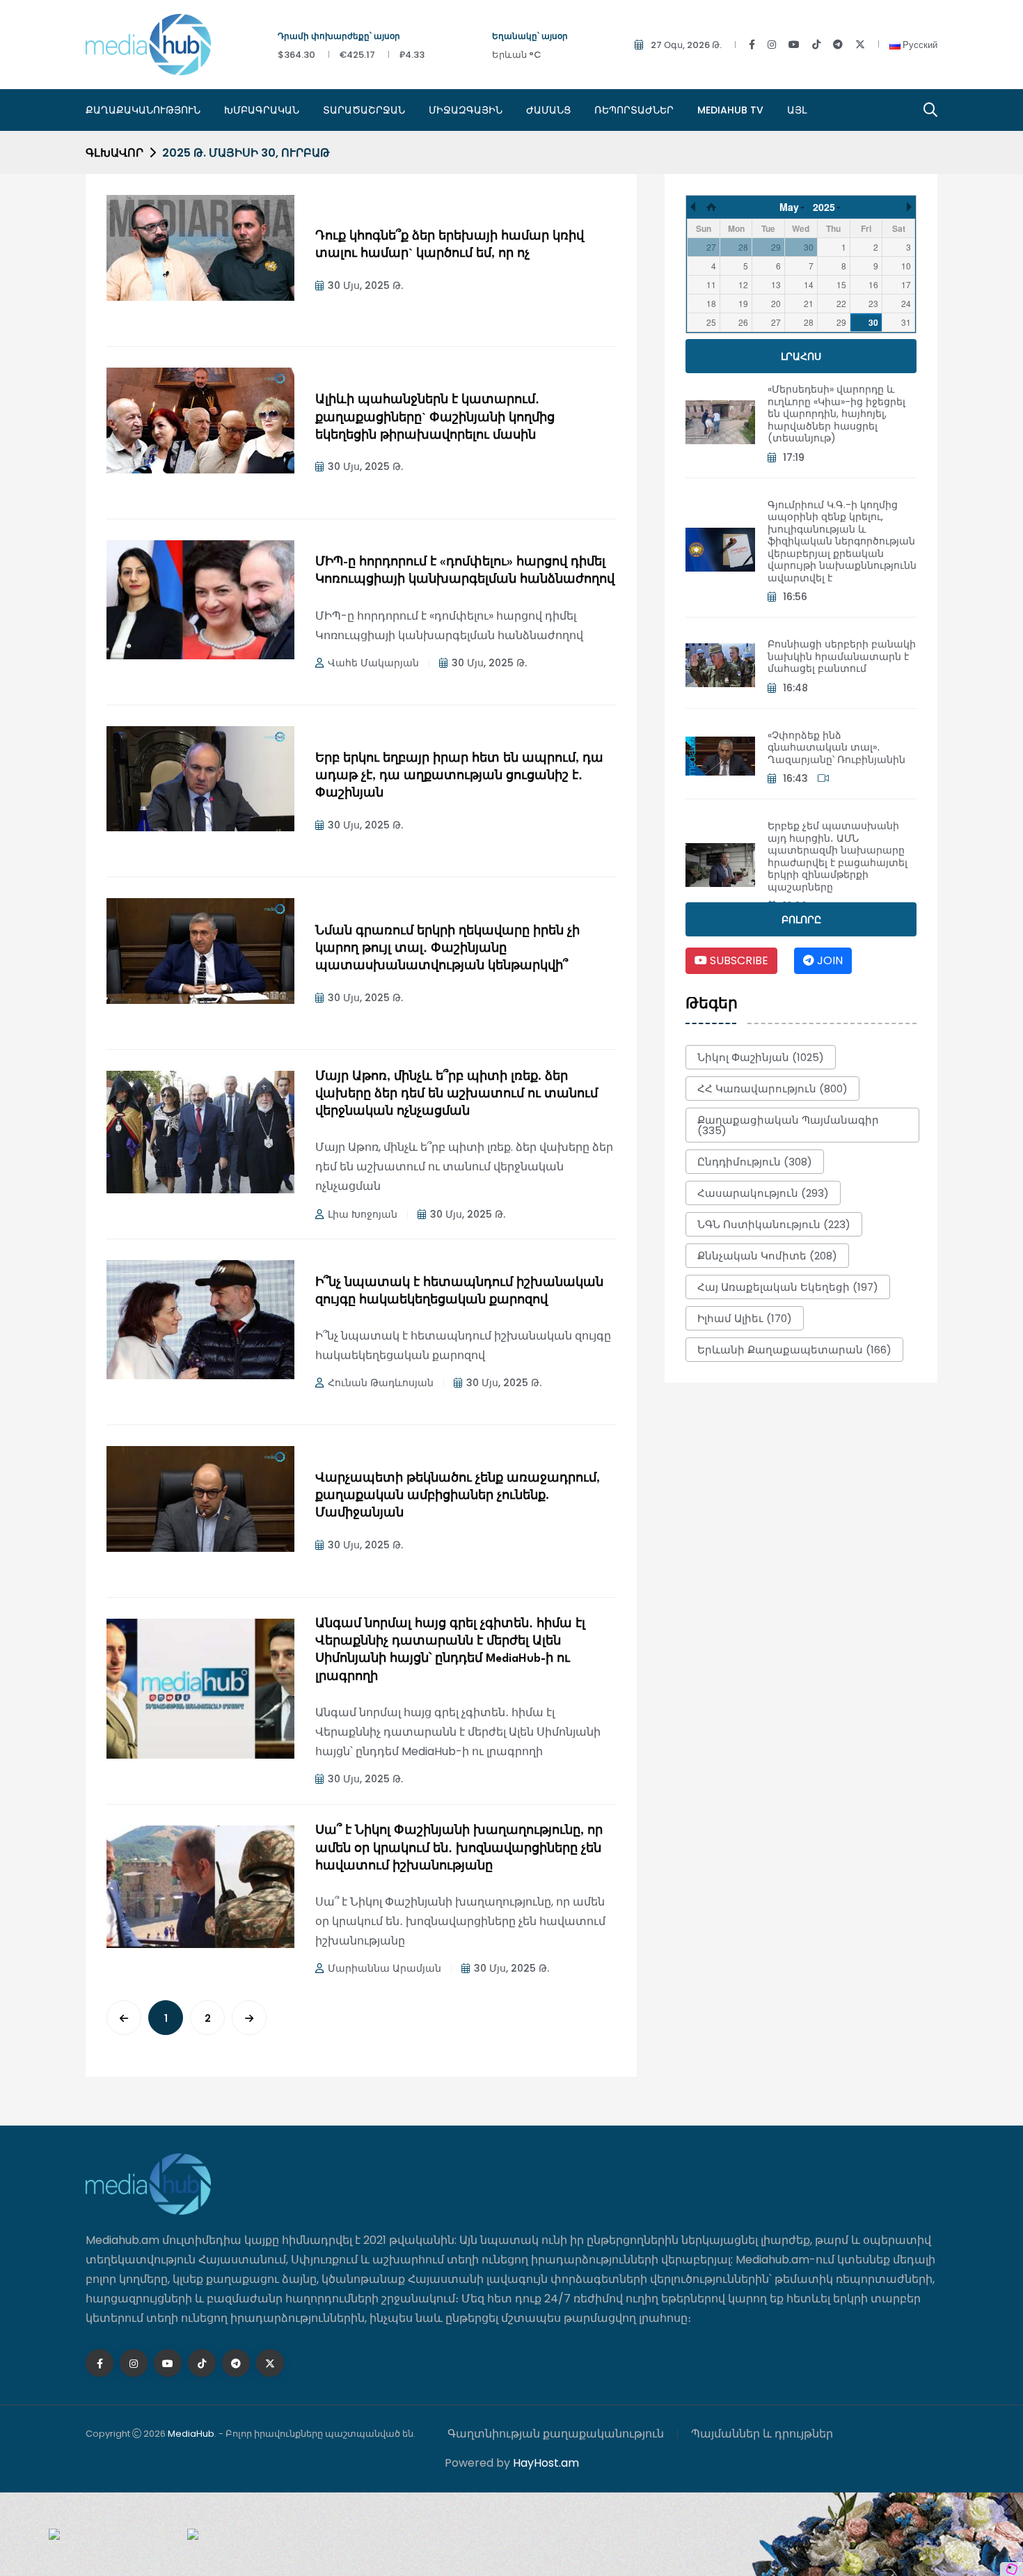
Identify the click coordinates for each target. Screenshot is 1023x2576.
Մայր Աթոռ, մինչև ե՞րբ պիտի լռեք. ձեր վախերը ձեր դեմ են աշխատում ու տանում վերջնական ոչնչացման (457, 1094)
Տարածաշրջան (364, 110)
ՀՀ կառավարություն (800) (772, 1089)
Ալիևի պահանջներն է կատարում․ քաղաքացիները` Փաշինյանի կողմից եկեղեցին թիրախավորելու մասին (435, 417)
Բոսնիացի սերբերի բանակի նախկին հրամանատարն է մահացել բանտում (842, 656)
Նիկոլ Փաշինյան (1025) (761, 1057)
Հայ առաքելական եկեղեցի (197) (788, 1287)
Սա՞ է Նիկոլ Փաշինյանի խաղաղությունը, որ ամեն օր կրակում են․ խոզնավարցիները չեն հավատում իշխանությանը (459, 1848)
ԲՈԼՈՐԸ (801, 920)
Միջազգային (466, 110)
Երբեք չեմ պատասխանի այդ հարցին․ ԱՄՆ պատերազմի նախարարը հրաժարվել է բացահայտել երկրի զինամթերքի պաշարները (838, 856)
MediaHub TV (730, 110)
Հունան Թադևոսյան (381, 1383)
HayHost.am (546, 2463)
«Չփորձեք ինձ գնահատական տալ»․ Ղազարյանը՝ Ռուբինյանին (836, 747)
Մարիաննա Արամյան (384, 1968)
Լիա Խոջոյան (363, 1214)
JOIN (828, 960)
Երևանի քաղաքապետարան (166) (794, 1350)
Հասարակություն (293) (763, 1193)
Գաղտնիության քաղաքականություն (556, 2434)
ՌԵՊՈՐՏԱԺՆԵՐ (634, 110)
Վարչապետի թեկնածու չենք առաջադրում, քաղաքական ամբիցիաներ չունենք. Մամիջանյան (458, 1496)
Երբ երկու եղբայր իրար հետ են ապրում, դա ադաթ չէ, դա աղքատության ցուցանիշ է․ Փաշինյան (459, 776)
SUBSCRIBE (738, 960)
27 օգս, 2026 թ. (686, 45)
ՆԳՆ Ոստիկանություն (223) (774, 1224)
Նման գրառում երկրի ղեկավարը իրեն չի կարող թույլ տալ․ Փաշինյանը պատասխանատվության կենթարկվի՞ (447, 949)
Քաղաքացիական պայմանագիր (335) (788, 1125)
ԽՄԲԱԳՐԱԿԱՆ (262, 110)
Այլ (797, 110)
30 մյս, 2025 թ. (365, 285)
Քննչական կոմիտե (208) (767, 1256)
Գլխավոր (114, 153)
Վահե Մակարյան (373, 663)
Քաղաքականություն (143, 110)
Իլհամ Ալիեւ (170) (745, 1318)
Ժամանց (548, 110)
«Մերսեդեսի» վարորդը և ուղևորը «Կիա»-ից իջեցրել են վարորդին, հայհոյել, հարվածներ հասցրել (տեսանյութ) (836, 414)
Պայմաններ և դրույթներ (762, 2434)
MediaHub (191, 2434)
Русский (919, 45)
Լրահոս (801, 356)
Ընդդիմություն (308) (755, 1162)
